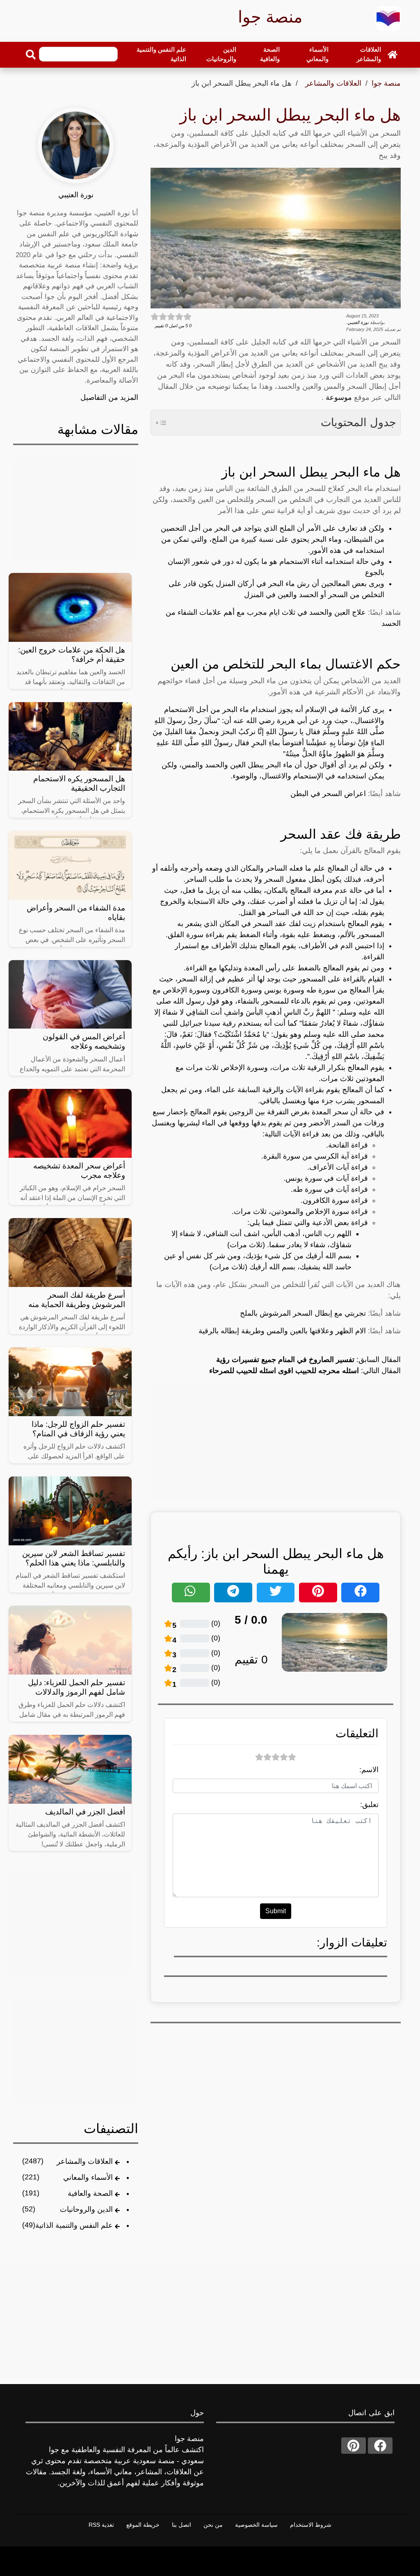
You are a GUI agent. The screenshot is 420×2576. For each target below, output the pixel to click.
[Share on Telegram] (233, 1593)
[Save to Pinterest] (318, 1593)
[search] (31, 55)
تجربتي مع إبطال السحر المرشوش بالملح (303, 1313)
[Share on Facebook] (360, 1593)
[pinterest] (354, 2446)
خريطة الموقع (143, 2525)
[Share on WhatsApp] (191, 1593)
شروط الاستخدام (311, 2525)
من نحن (213, 2525)
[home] (393, 54)
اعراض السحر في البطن (328, 794)
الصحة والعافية (270, 54)
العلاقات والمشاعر (369, 54)
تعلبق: (369, 1805)
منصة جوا (386, 83)
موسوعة (338, 397)
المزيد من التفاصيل (109, 397)
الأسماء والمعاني (317, 54)
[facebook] (380, 2446)
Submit (276, 1911)
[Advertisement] (276, 1441)
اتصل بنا (181, 2525)
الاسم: (369, 1770)
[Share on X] (276, 1593)
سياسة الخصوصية (256, 2525)
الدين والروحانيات (221, 54)
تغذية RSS (101, 2525)
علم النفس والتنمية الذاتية (161, 54)
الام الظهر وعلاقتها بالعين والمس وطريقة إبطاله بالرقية (282, 1331)
